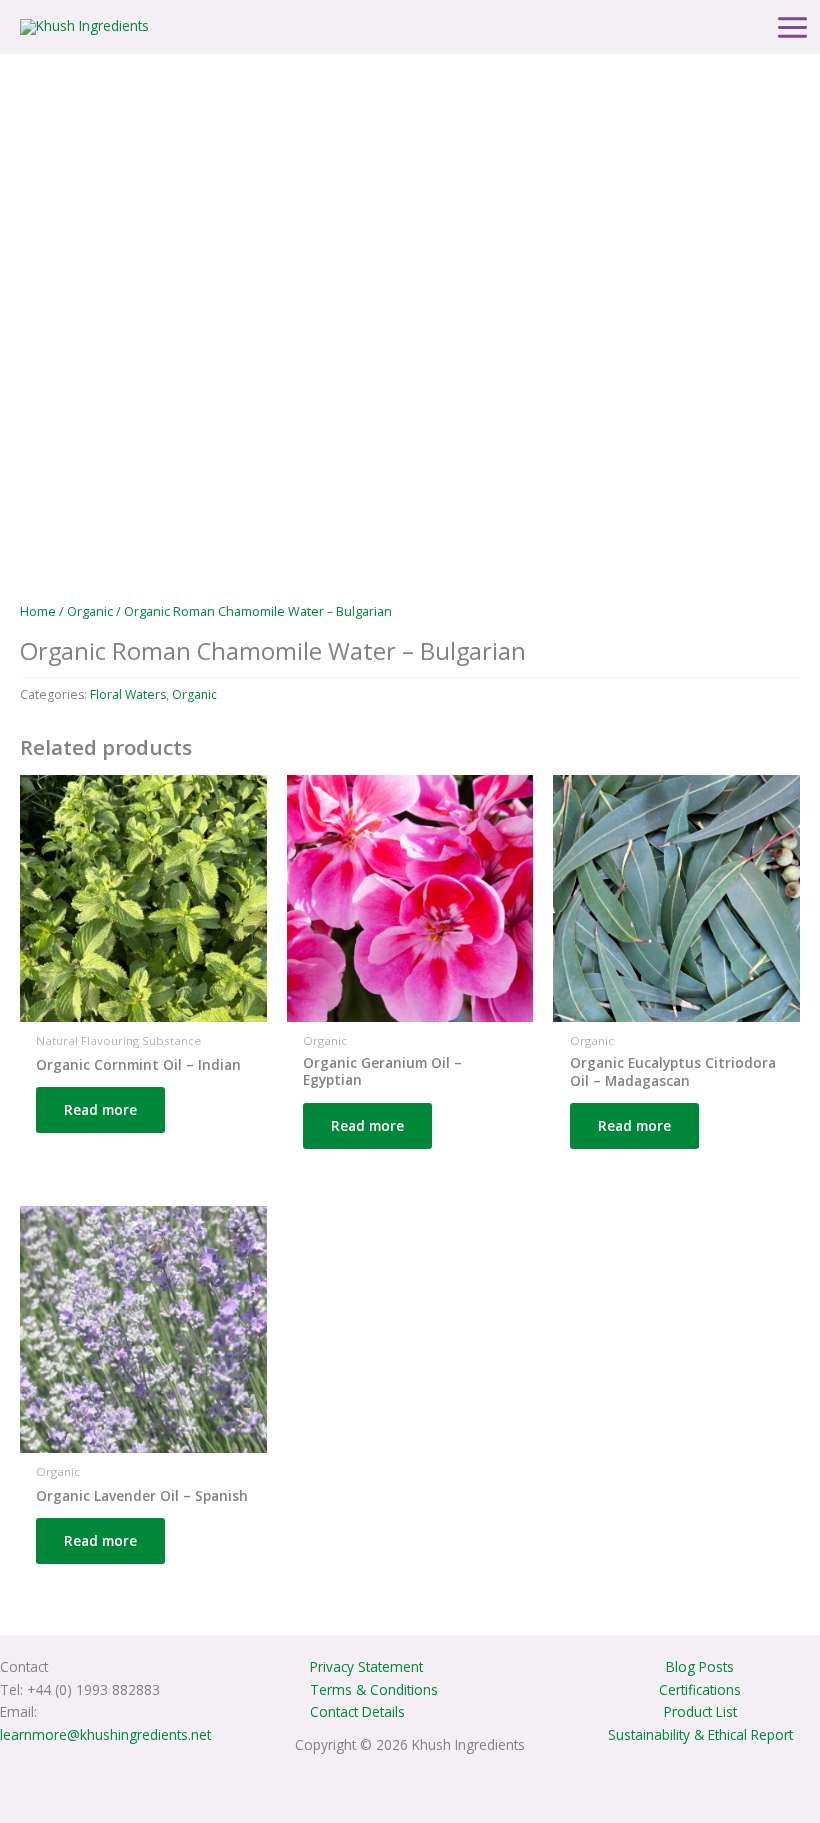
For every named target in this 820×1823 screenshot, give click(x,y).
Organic (90, 611)
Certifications (700, 1689)
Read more (100, 1109)
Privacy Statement (366, 1666)
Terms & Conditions (374, 1689)
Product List (700, 1711)
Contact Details (357, 1711)
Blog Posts (700, 1666)
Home (38, 611)
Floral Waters (128, 694)
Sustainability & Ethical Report (700, 1734)
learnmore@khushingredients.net (105, 1734)
